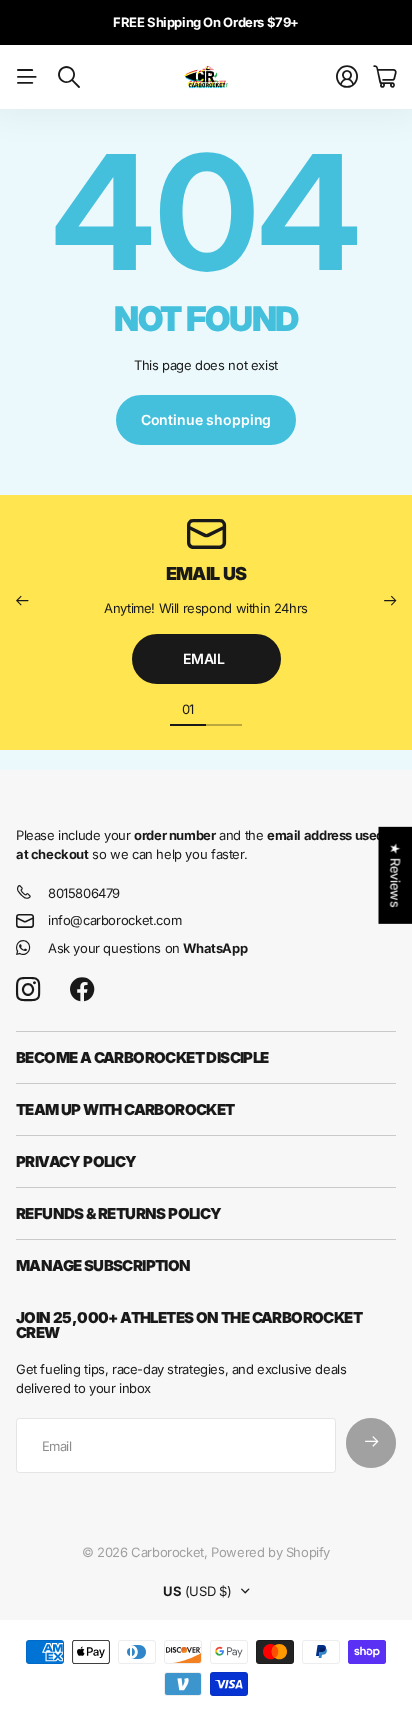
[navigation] (224, 708)
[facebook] (82, 990)
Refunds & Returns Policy (119, 1213)
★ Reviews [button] (395, 875)
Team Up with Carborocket (125, 1109)
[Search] (69, 77)
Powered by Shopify (270, 1552)
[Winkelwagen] (384, 77)
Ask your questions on (147, 948)
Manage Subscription (103, 1265)
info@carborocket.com (114, 920)
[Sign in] (347, 77)
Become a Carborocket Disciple (142, 1057)
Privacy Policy (76, 1161)
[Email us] (206, 534)
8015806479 (84, 893)
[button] (22, 600)
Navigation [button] (27, 77)
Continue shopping (206, 419)
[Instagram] (28, 989)
